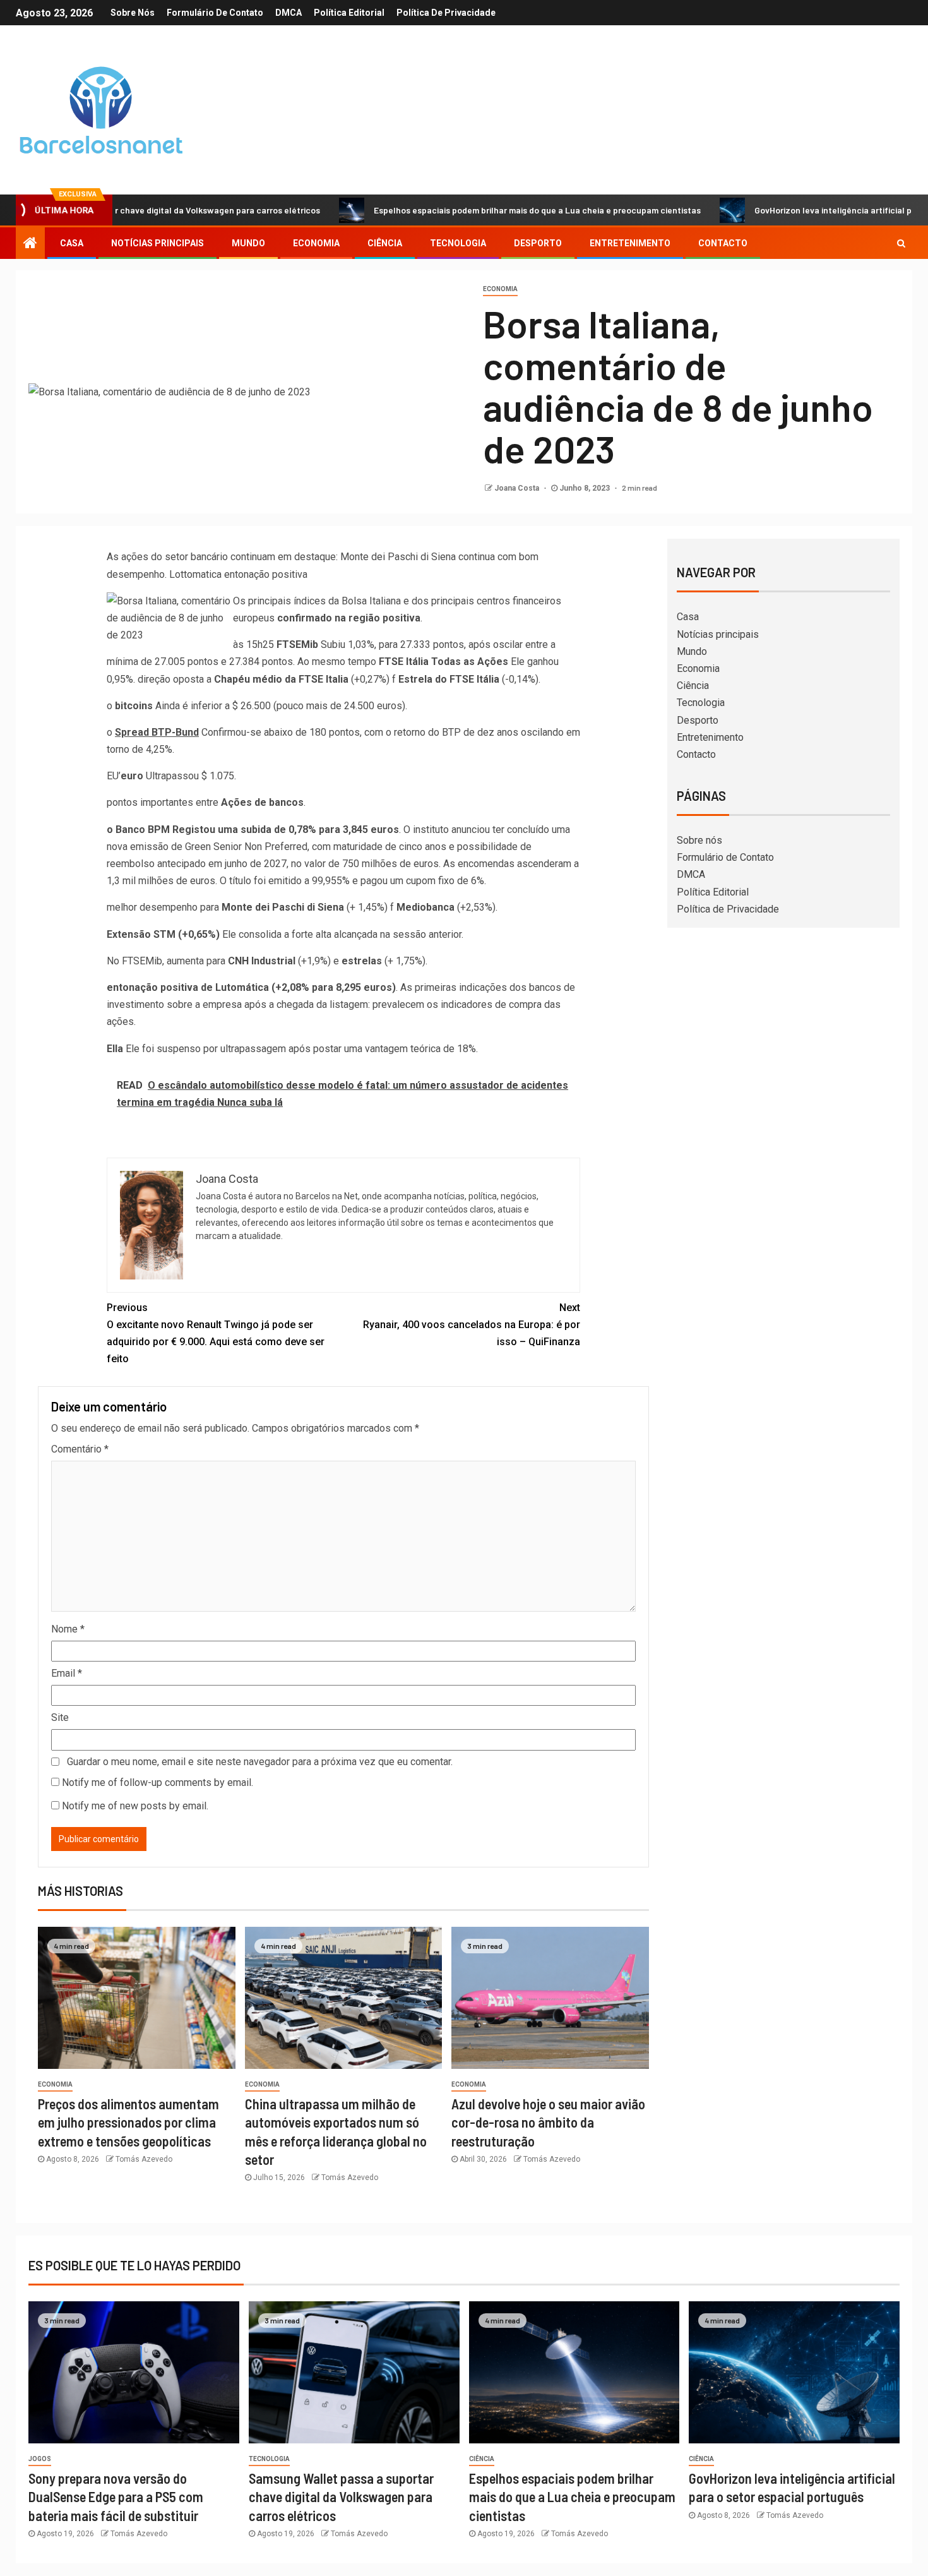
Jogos (40, 2459)
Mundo (248, 243)
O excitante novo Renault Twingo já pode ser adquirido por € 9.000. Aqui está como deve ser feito (216, 1333)
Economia (316, 243)
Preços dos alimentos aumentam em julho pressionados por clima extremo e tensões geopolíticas (128, 2122)
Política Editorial (349, 13)
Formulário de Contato (215, 13)
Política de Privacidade (446, 13)
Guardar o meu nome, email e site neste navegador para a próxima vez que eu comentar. (260, 1762)
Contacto (723, 243)
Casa (72, 243)
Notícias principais (158, 243)
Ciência (385, 243)
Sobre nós (133, 13)
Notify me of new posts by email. (135, 1806)
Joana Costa (518, 488)
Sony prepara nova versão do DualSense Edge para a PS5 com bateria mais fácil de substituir (116, 2497)
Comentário (80, 1449)
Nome (68, 1629)
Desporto (538, 243)
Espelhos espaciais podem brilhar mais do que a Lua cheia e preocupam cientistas (468, 210)
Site (60, 1717)
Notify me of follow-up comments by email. (158, 1782)
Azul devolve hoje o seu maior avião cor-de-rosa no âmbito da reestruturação (548, 2122)
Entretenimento (630, 243)
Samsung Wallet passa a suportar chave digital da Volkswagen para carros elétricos (341, 2497)
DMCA (289, 13)
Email (67, 1673)
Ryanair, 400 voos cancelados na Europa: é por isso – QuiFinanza (472, 1325)
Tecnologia (458, 243)
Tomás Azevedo (144, 2159)
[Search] (901, 243)
